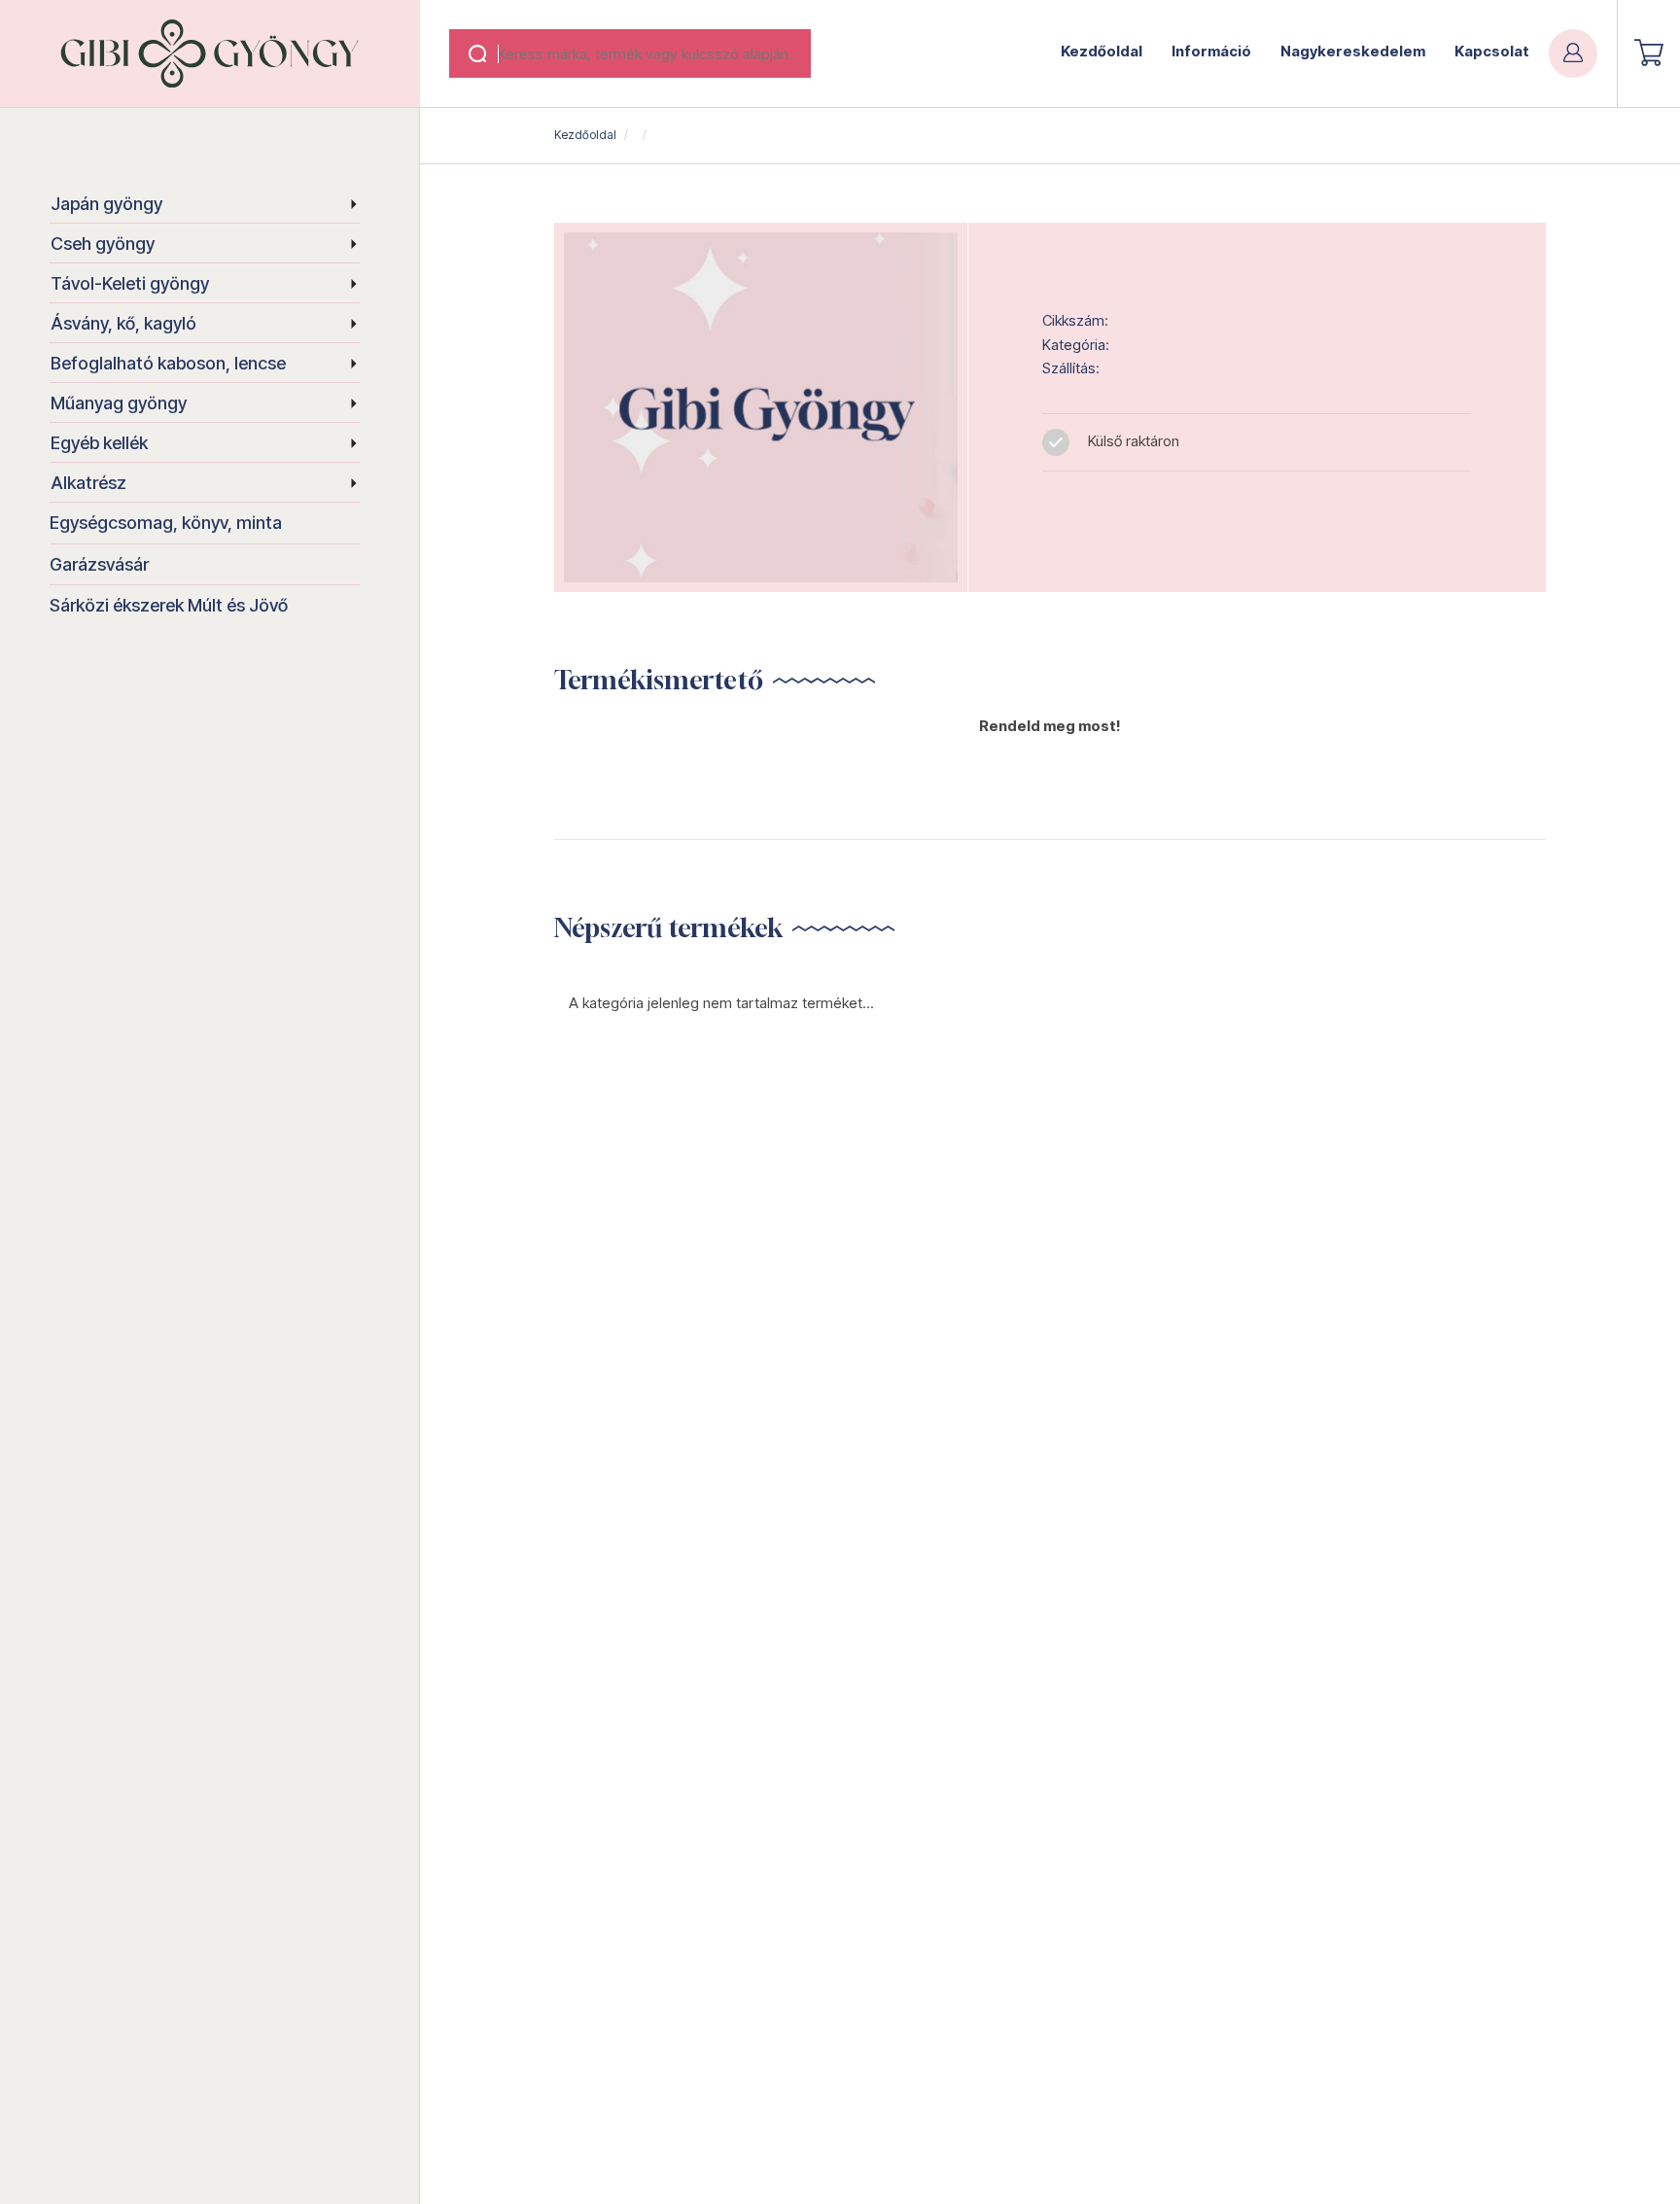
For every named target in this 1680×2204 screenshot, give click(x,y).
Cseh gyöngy (103, 244)
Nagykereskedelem (1353, 51)
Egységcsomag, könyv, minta (166, 523)
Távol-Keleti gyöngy (130, 283)
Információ (1211, 51)
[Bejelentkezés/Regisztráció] (1573, 53)
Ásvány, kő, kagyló (123, 323)
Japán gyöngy (106, 204)
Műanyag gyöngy (119, 403)
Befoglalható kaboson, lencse (168, 363)
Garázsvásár (99, 564)
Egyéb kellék (99, 443)
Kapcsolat (1492, 51)
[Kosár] (1649, 52)
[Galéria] (761, 407)
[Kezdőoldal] (210, 53)
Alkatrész (88, 483)
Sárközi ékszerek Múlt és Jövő (169, 605)
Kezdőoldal (1102, 51)
